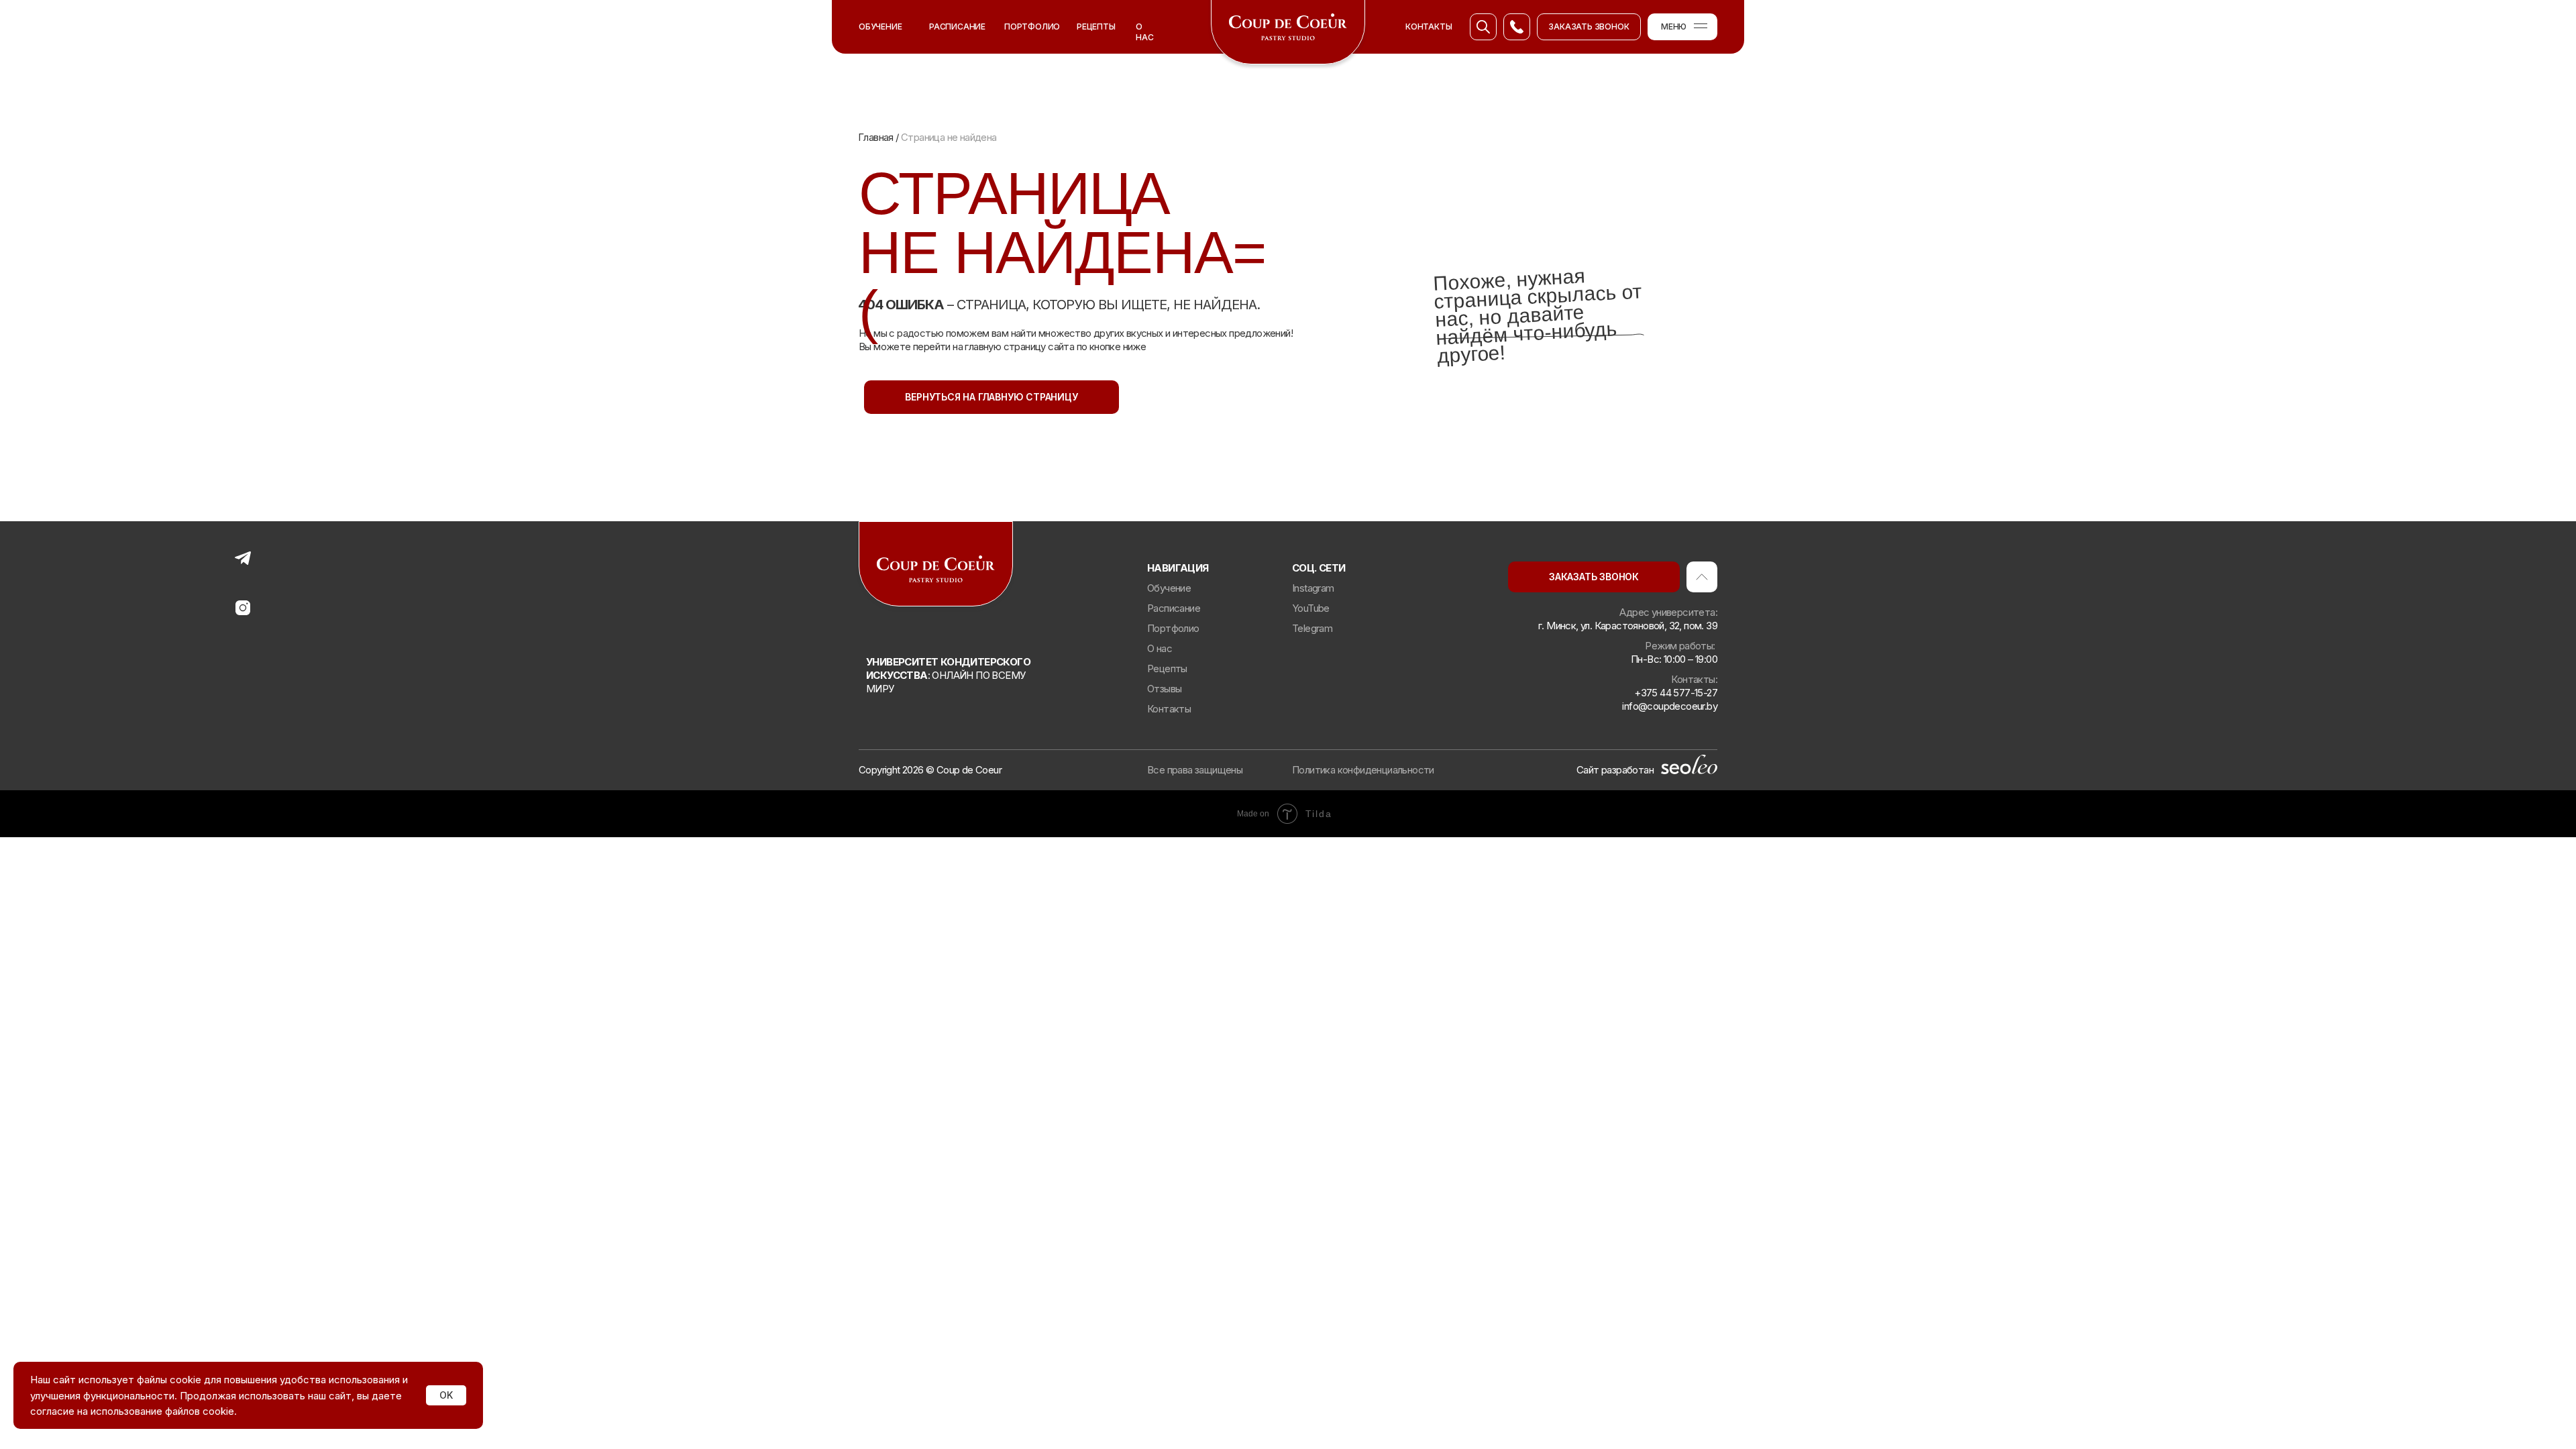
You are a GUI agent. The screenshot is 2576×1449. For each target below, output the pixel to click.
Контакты (1169, 709)
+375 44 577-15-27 (1676, 693)
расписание (957, 26)
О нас (1144, 32)
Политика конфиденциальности (1363, 770)
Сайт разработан (1615, 770)
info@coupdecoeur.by (1670, 706)
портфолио (1032, 26)
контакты (1429, 26)
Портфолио (1173, 628)
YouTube (1311, 608)
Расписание (1174, 608)
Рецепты (1096, 26)
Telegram (1312, 628)
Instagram (1313, 588)
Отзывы (1164, 689)
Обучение (880, 26)
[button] (1589, 27)
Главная (877, 137)
